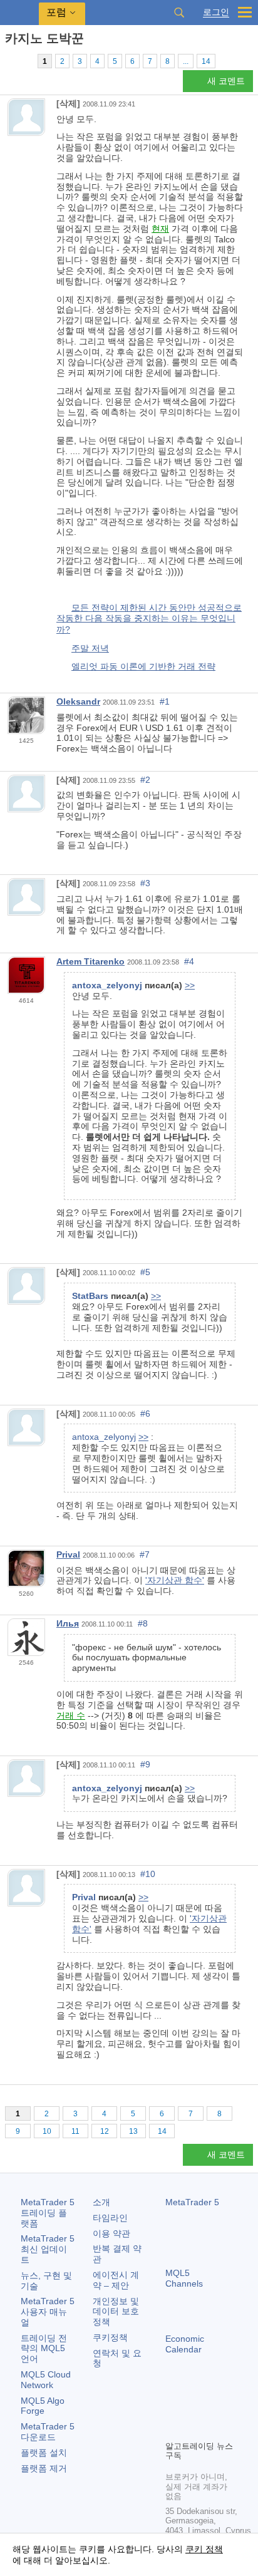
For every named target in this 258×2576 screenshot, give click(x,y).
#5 (145, 1272)
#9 (145, 1764)
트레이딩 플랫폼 (48, 2213)
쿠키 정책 (204, 2549)
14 (206, 61)
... (186, 61)
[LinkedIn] (193, 2429)
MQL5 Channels (184, 2278)
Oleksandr (78, 701)
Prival (68, 1554)
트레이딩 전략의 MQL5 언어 (44, 2349)
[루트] (9, 60)
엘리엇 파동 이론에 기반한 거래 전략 (143, 666)
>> (190, 985)
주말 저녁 (90, 648)
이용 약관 (111, 2233)
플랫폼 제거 (44, 2468)
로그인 (216, 12)
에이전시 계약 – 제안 (116, 2280)
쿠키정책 (110, 2337)
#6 (145, 1414)
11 (75, 2131)
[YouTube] (173, 2429)
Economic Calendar (185, 2344)
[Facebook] (173, 2409)
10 (47, 2131)
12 (105, 2131)
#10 (148, 1874)
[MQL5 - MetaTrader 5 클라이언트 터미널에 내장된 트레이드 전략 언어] (19, 13)
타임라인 (110, 2218)
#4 (189, 961)
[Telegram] (193, 2409)
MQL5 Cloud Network (46, 2380)
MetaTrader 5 (192, 2202)
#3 (145, 883)
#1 (165, 701)
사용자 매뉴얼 (48, 2312)
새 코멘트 (226, 81)
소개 (101, 2202)
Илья (68, 1623)
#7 (145, 1554)
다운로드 (48, 2432)
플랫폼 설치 (44, 2453)
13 (133, 2131)
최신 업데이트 (48, 2249)
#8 (143, 1623)
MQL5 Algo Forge (43, 2406)
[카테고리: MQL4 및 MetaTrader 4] (24, 61)
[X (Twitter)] (213, 2409)
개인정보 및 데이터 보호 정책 (116, 2312)
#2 (145, 780)
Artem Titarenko (90, 961)
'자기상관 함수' (175, 1580)
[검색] (179, 13)
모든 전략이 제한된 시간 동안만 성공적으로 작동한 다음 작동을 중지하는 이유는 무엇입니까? (149, 618)
